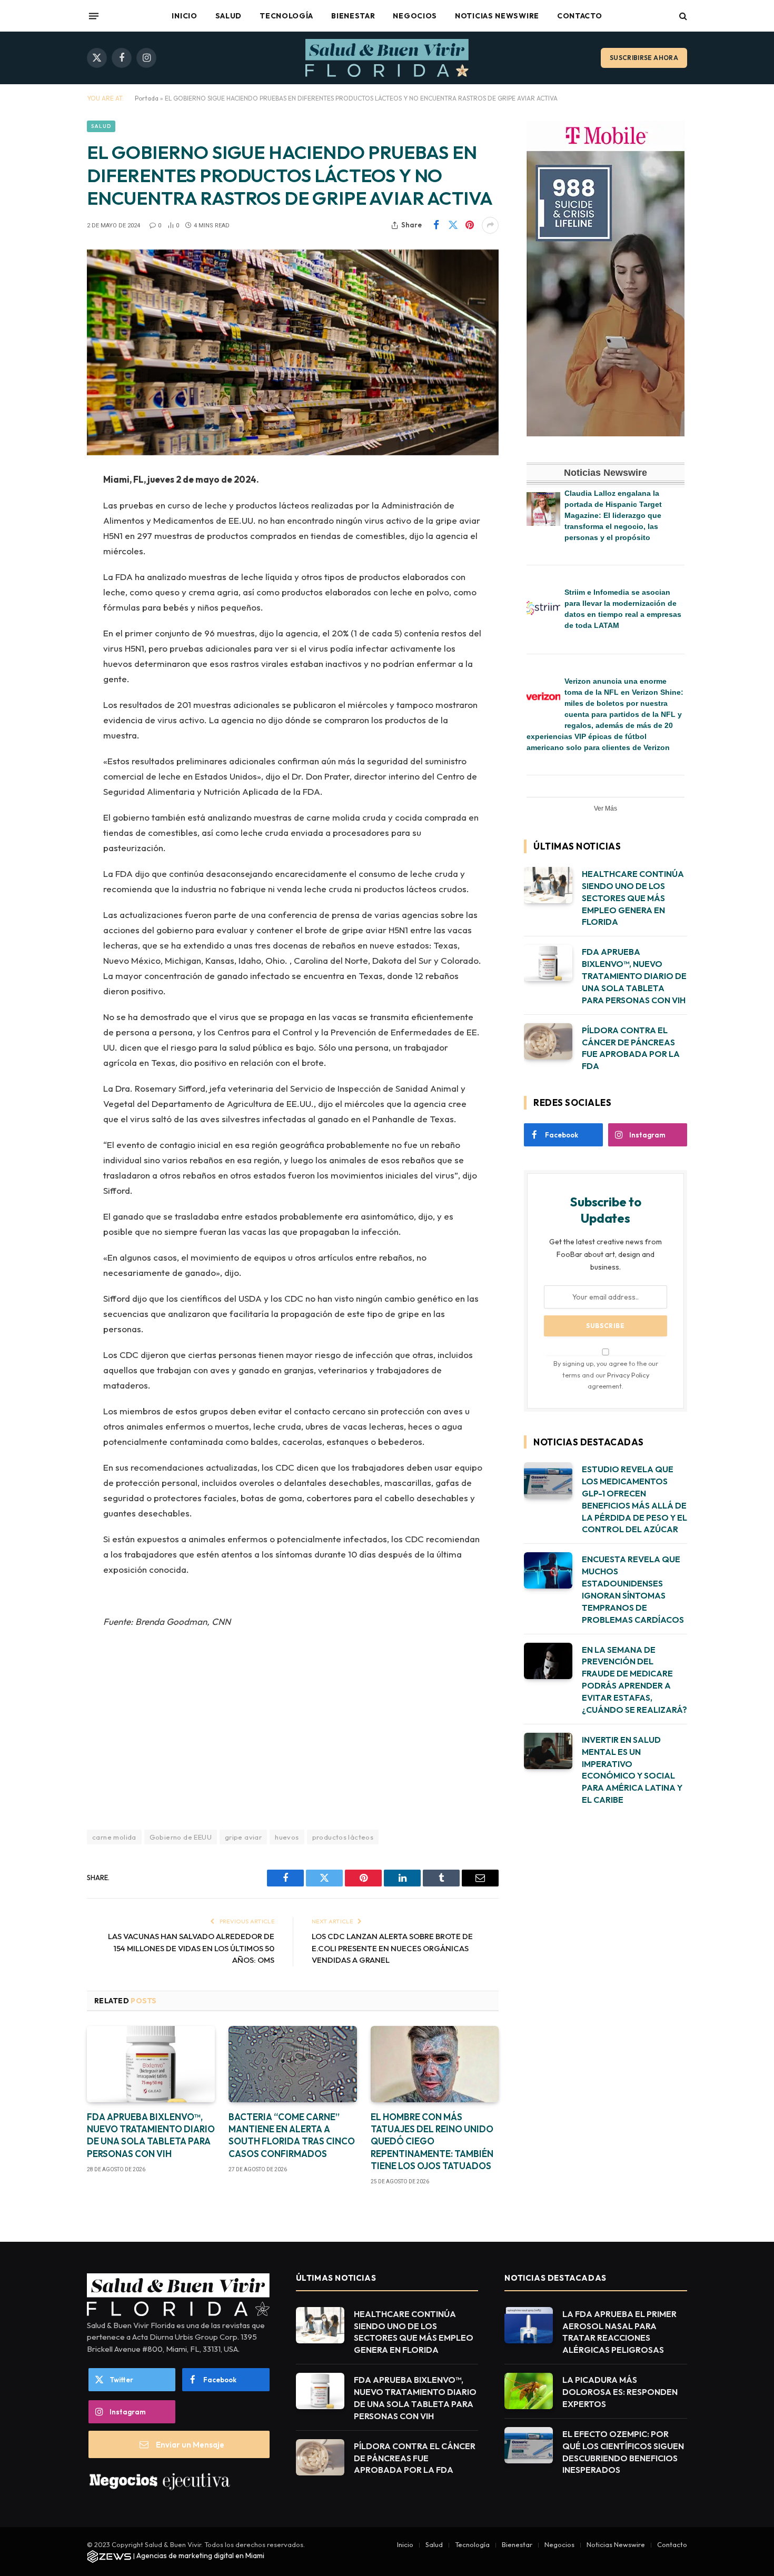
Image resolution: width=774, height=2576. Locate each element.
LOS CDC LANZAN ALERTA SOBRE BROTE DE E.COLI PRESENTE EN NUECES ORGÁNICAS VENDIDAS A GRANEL (392, 1948)
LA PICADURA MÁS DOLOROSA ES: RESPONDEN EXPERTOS (620, 2392)
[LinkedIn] (50, 561)
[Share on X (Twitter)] (453, 225)
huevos (287, 1837)
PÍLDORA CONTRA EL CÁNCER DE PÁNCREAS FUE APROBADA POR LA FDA (631, 1048)
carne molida (114, 1837)
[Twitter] (50, 534)
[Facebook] (50, 507)
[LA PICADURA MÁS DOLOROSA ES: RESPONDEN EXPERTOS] (529, 2391)
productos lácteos (343, 1837)
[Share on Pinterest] (470, 225)
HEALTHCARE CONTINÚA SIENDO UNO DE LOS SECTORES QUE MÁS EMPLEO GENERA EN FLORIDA (633, 898)
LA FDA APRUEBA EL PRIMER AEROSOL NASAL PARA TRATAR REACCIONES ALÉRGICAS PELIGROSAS (619, 2332)
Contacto (580, 16)
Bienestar (353, 16)
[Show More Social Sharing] (490, 225)
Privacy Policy (628, 1375)
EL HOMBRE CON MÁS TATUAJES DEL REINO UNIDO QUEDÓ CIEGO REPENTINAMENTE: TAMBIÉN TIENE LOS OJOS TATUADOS (432, 2141)
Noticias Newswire (497, 16)
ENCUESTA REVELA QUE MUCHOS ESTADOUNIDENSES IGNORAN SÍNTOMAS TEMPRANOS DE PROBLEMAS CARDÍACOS (633, 1589)
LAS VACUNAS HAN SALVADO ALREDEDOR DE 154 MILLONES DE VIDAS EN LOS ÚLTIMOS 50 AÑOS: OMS (191, 1948)
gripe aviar (243, 1837)
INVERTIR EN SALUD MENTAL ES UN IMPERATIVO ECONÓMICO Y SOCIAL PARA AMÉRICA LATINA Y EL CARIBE (632, 1770)
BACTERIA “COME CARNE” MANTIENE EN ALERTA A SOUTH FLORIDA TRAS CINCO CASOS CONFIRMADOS (292, 2135)
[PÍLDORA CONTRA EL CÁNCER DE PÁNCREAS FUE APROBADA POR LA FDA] (548, 1041)
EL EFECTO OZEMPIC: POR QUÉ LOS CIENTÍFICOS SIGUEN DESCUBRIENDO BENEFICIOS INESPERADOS (623, 2452)
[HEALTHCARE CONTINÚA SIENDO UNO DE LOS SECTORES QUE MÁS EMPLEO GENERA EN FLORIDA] (548, 885)
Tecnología (286, 16)
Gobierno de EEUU (181, 1837)
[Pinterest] (50, 587)
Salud (229, 16)
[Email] (50, 614)
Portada (147, 98)
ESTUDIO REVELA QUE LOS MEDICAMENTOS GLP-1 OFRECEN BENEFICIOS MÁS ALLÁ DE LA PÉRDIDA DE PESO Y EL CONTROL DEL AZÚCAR (634, 1499)
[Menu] (94, 16)
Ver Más (606, 808)
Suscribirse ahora (644, 58)
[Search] (682, 16)
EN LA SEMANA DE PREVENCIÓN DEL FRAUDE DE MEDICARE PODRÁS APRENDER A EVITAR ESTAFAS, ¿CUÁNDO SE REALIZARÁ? (634, 1680)
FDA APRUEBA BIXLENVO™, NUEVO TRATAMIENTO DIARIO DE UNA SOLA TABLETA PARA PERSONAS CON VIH (151, 2135)
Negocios (415, 16)
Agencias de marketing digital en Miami (200, 2555)
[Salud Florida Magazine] (387, 58)
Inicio (184, 16)
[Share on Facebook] (436, 225)
